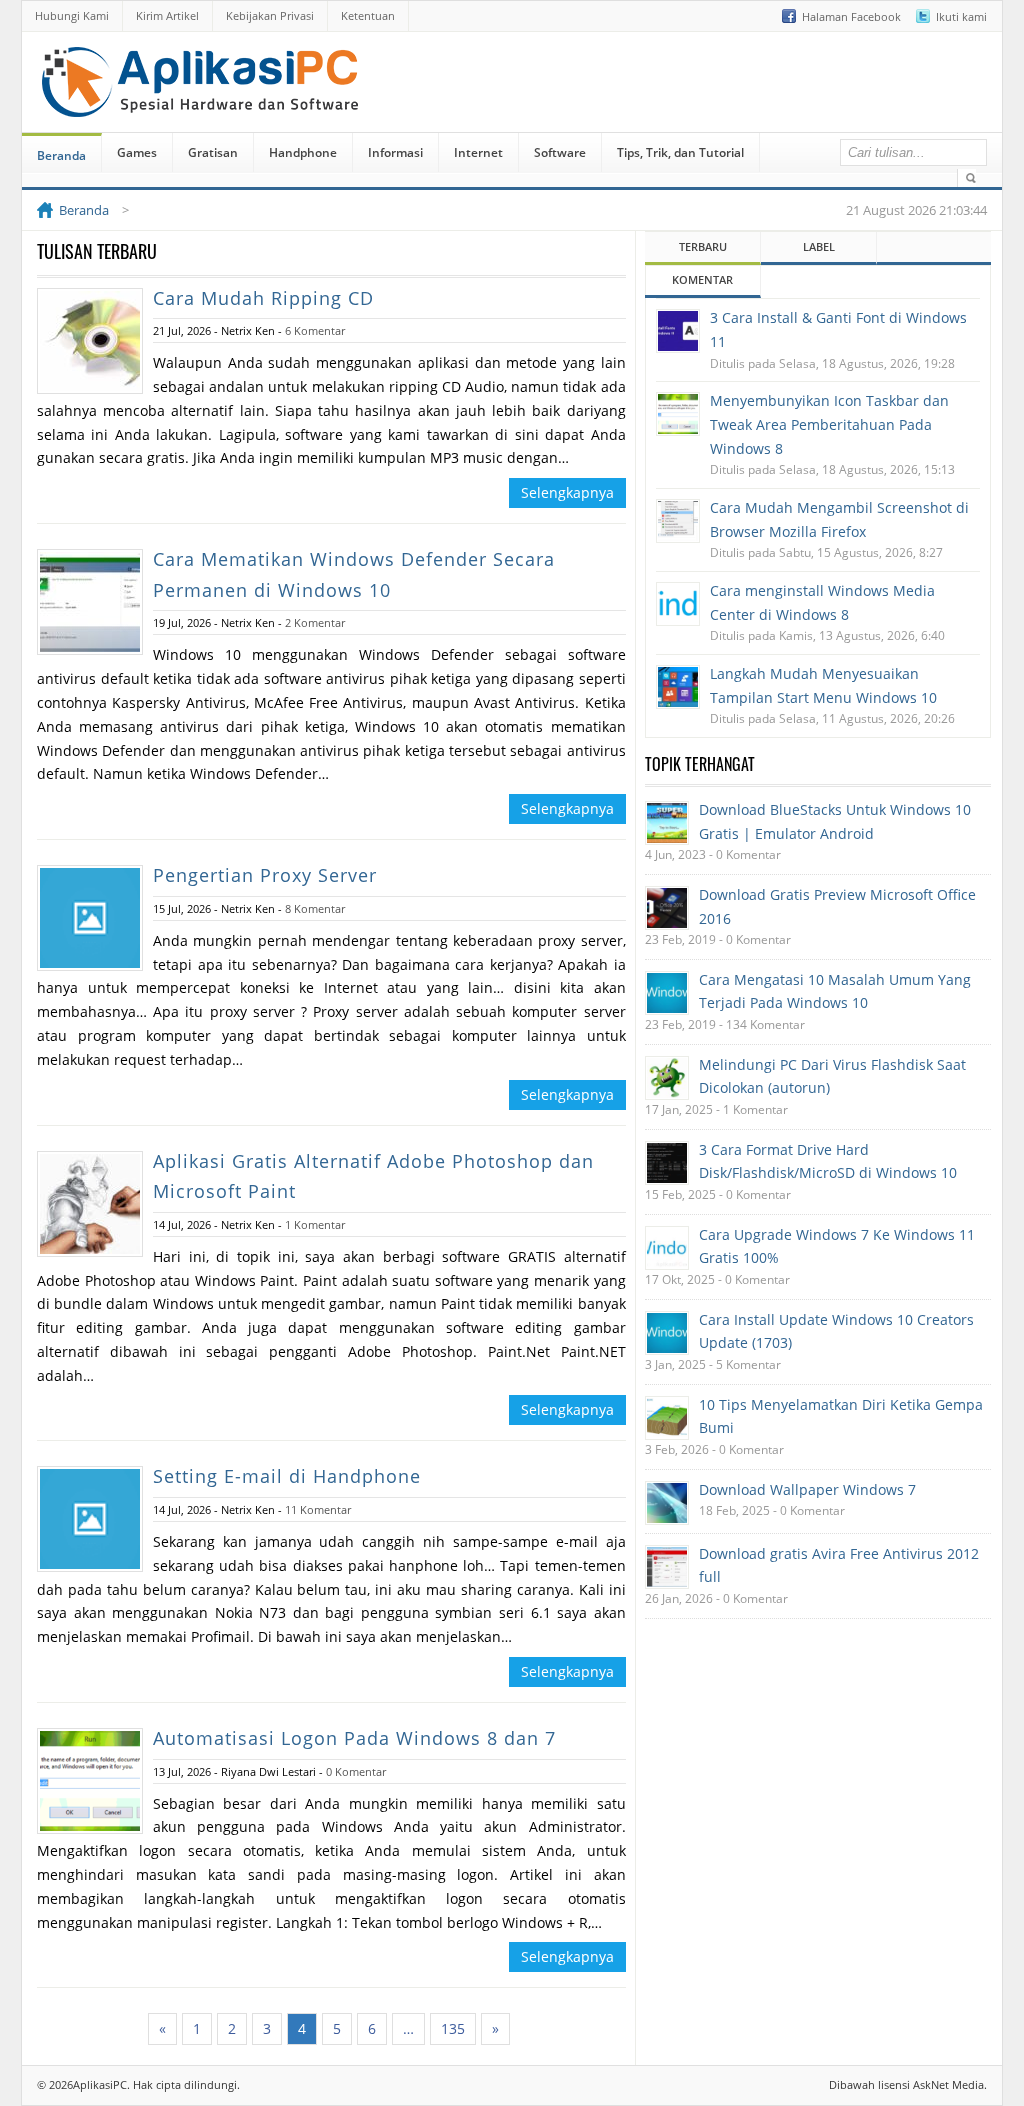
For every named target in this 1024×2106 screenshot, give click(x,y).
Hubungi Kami (72, 15)
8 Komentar (315, 908)
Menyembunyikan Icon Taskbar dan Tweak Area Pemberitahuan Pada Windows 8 (829, 424)
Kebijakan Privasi (270, 15)
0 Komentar (356, 1771)
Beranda (61, 155)
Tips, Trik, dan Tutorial (680, 152)
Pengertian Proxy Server (265, 875)
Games (137, 152)
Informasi (395, 152)
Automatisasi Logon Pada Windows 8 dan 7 (354, 1738)
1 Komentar (315, 1224)
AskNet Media (948, 2084)
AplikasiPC (100, 2084)
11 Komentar (318, 1509)
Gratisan (213, 152)
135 (453, 2028)
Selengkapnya (567, 492)
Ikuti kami (961, 16)
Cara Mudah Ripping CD (263, 298)
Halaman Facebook (851, 16)
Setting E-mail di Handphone (287, 1476)
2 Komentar (315, 622)
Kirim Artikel (167, 15)
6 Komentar (315, 330)
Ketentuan (368, 15)
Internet (478, 152)
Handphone (303, 152)
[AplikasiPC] (202, 103)
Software (560, 152)
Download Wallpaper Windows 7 (807, 1489)
